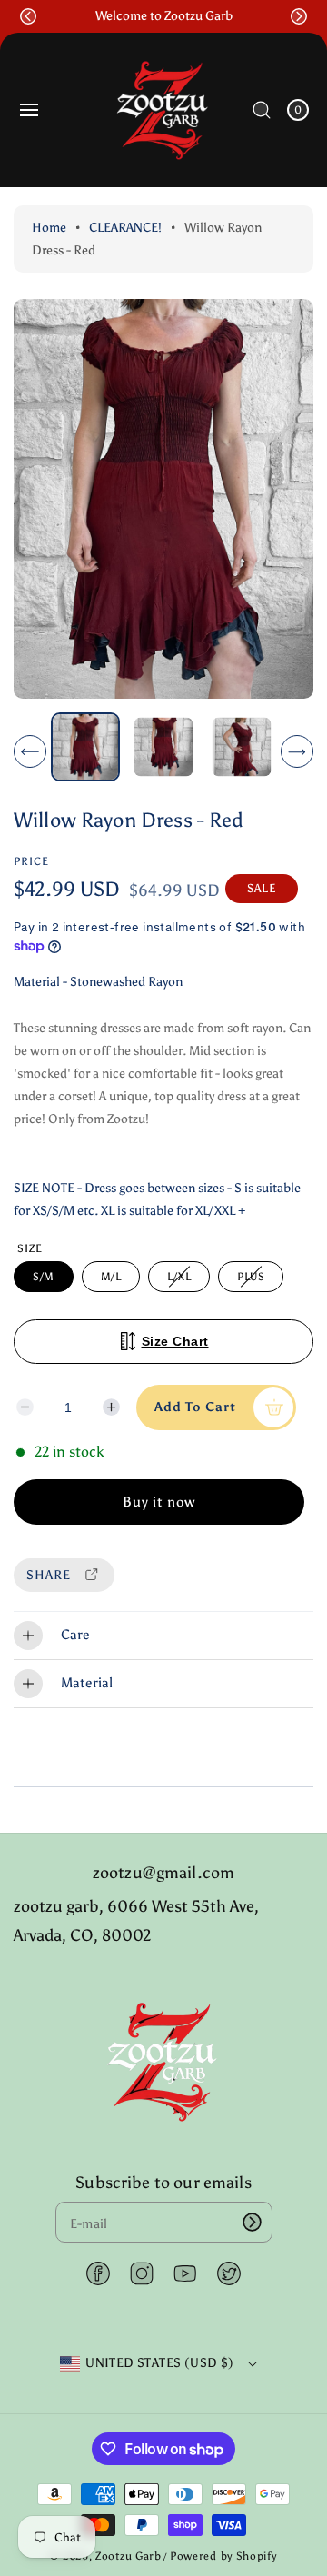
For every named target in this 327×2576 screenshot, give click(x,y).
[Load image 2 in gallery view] (163, 747)
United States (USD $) (159, 2363)
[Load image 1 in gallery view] (85, 747)
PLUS (254, 1281)
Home (49, 228)
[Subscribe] (253, 2222)
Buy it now (159, 1502)
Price (31, 861)
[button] (28, 16)
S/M (44, 1277)
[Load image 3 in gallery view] (241, 747)
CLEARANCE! (125, 228)
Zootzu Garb (129, 2556)
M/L (111, 1277)
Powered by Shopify (223, 2556)
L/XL (182, 1281)
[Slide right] (297, 751)
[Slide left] (30, 751)
